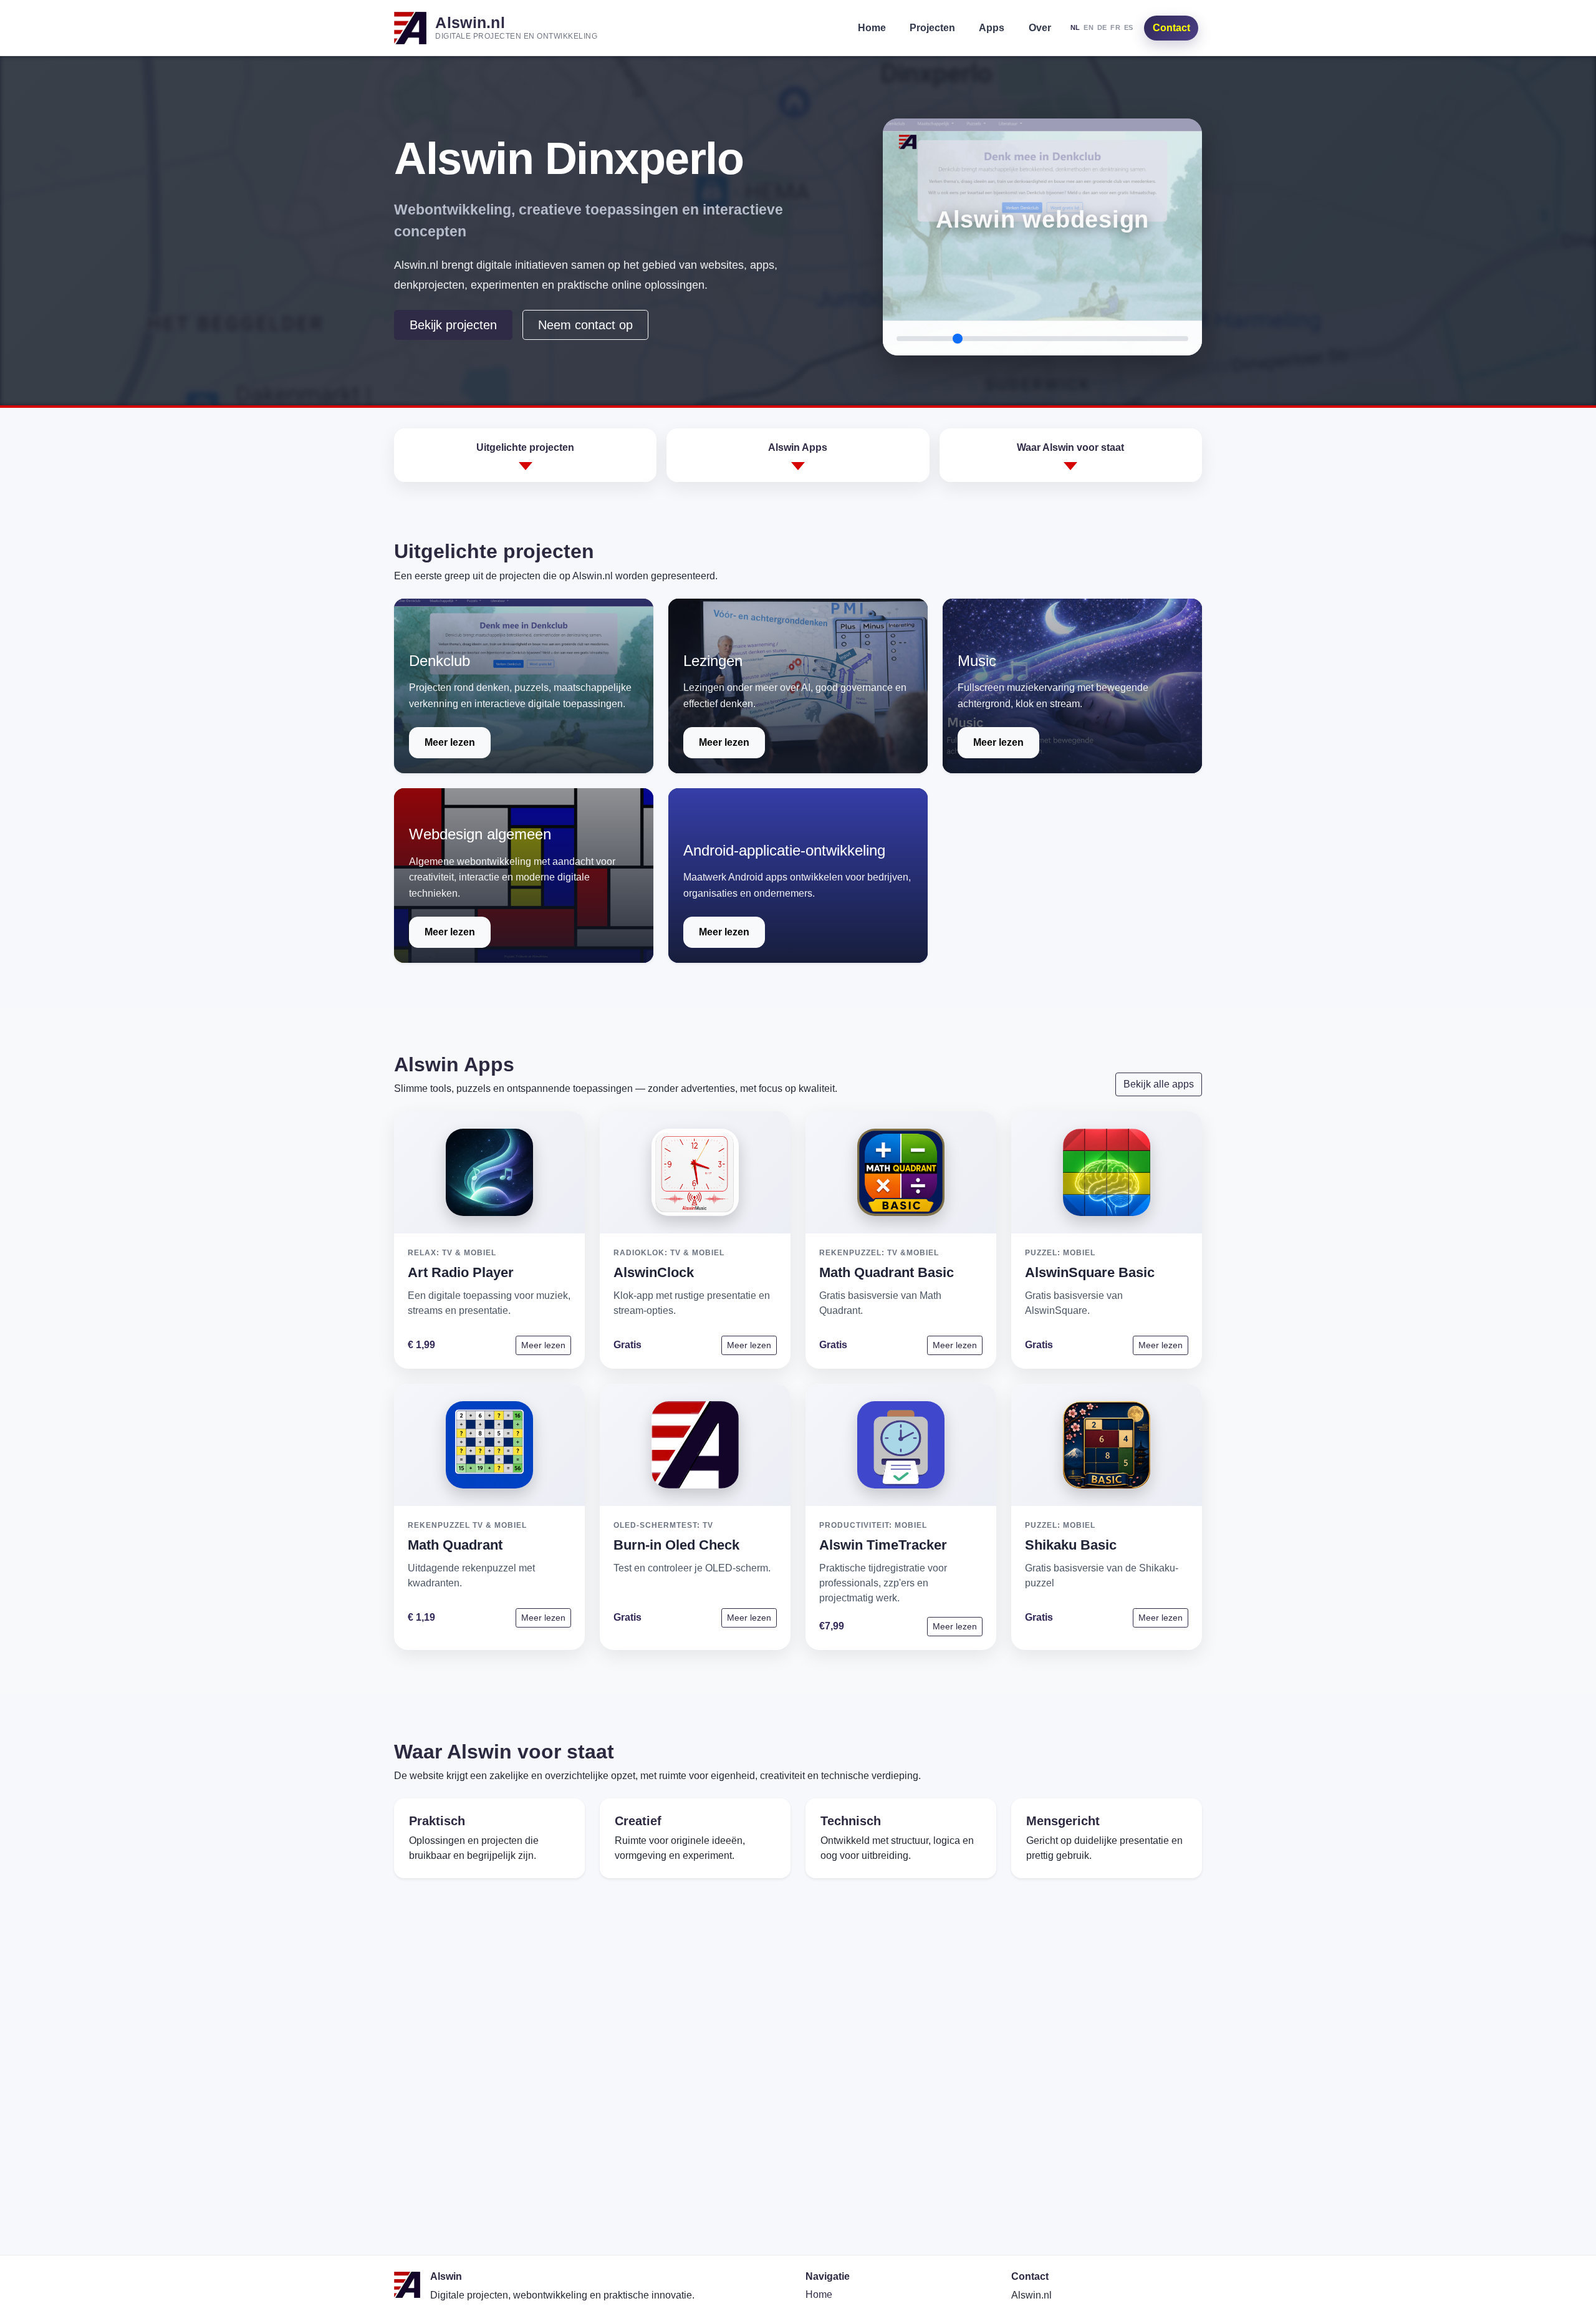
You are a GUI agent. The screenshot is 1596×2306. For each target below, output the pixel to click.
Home (872, 28)
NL (1075, 27)
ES (1129, 27)
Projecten (932, 28)
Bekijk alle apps (1159, 1084)
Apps (992, 28)
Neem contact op (585, 325)
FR (1115, 27)
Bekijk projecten (453, 325)
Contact (1171, 28)
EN (1089, 27)
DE (1102, 27)
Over (1040, 28)
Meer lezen (450, 742)
